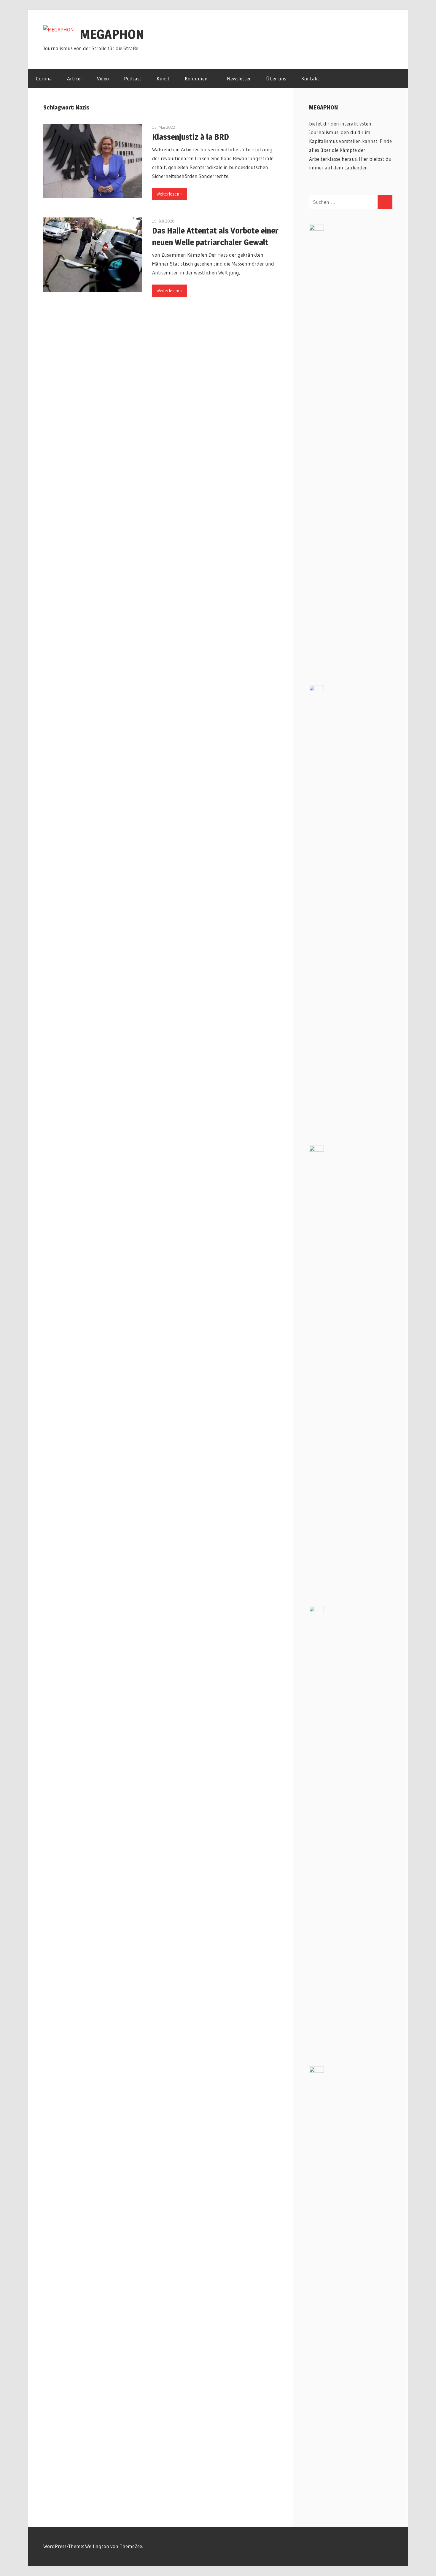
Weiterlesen (168, 194)
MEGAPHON (112, 34)
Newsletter (239, 78)
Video (103, 78)
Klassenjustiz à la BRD (191, 137)
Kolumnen (196, 78)
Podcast (133, 78)
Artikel (74, 78)
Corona (44, 78)
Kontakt (310, 78)
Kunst (163, 78)
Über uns (276, 78)
